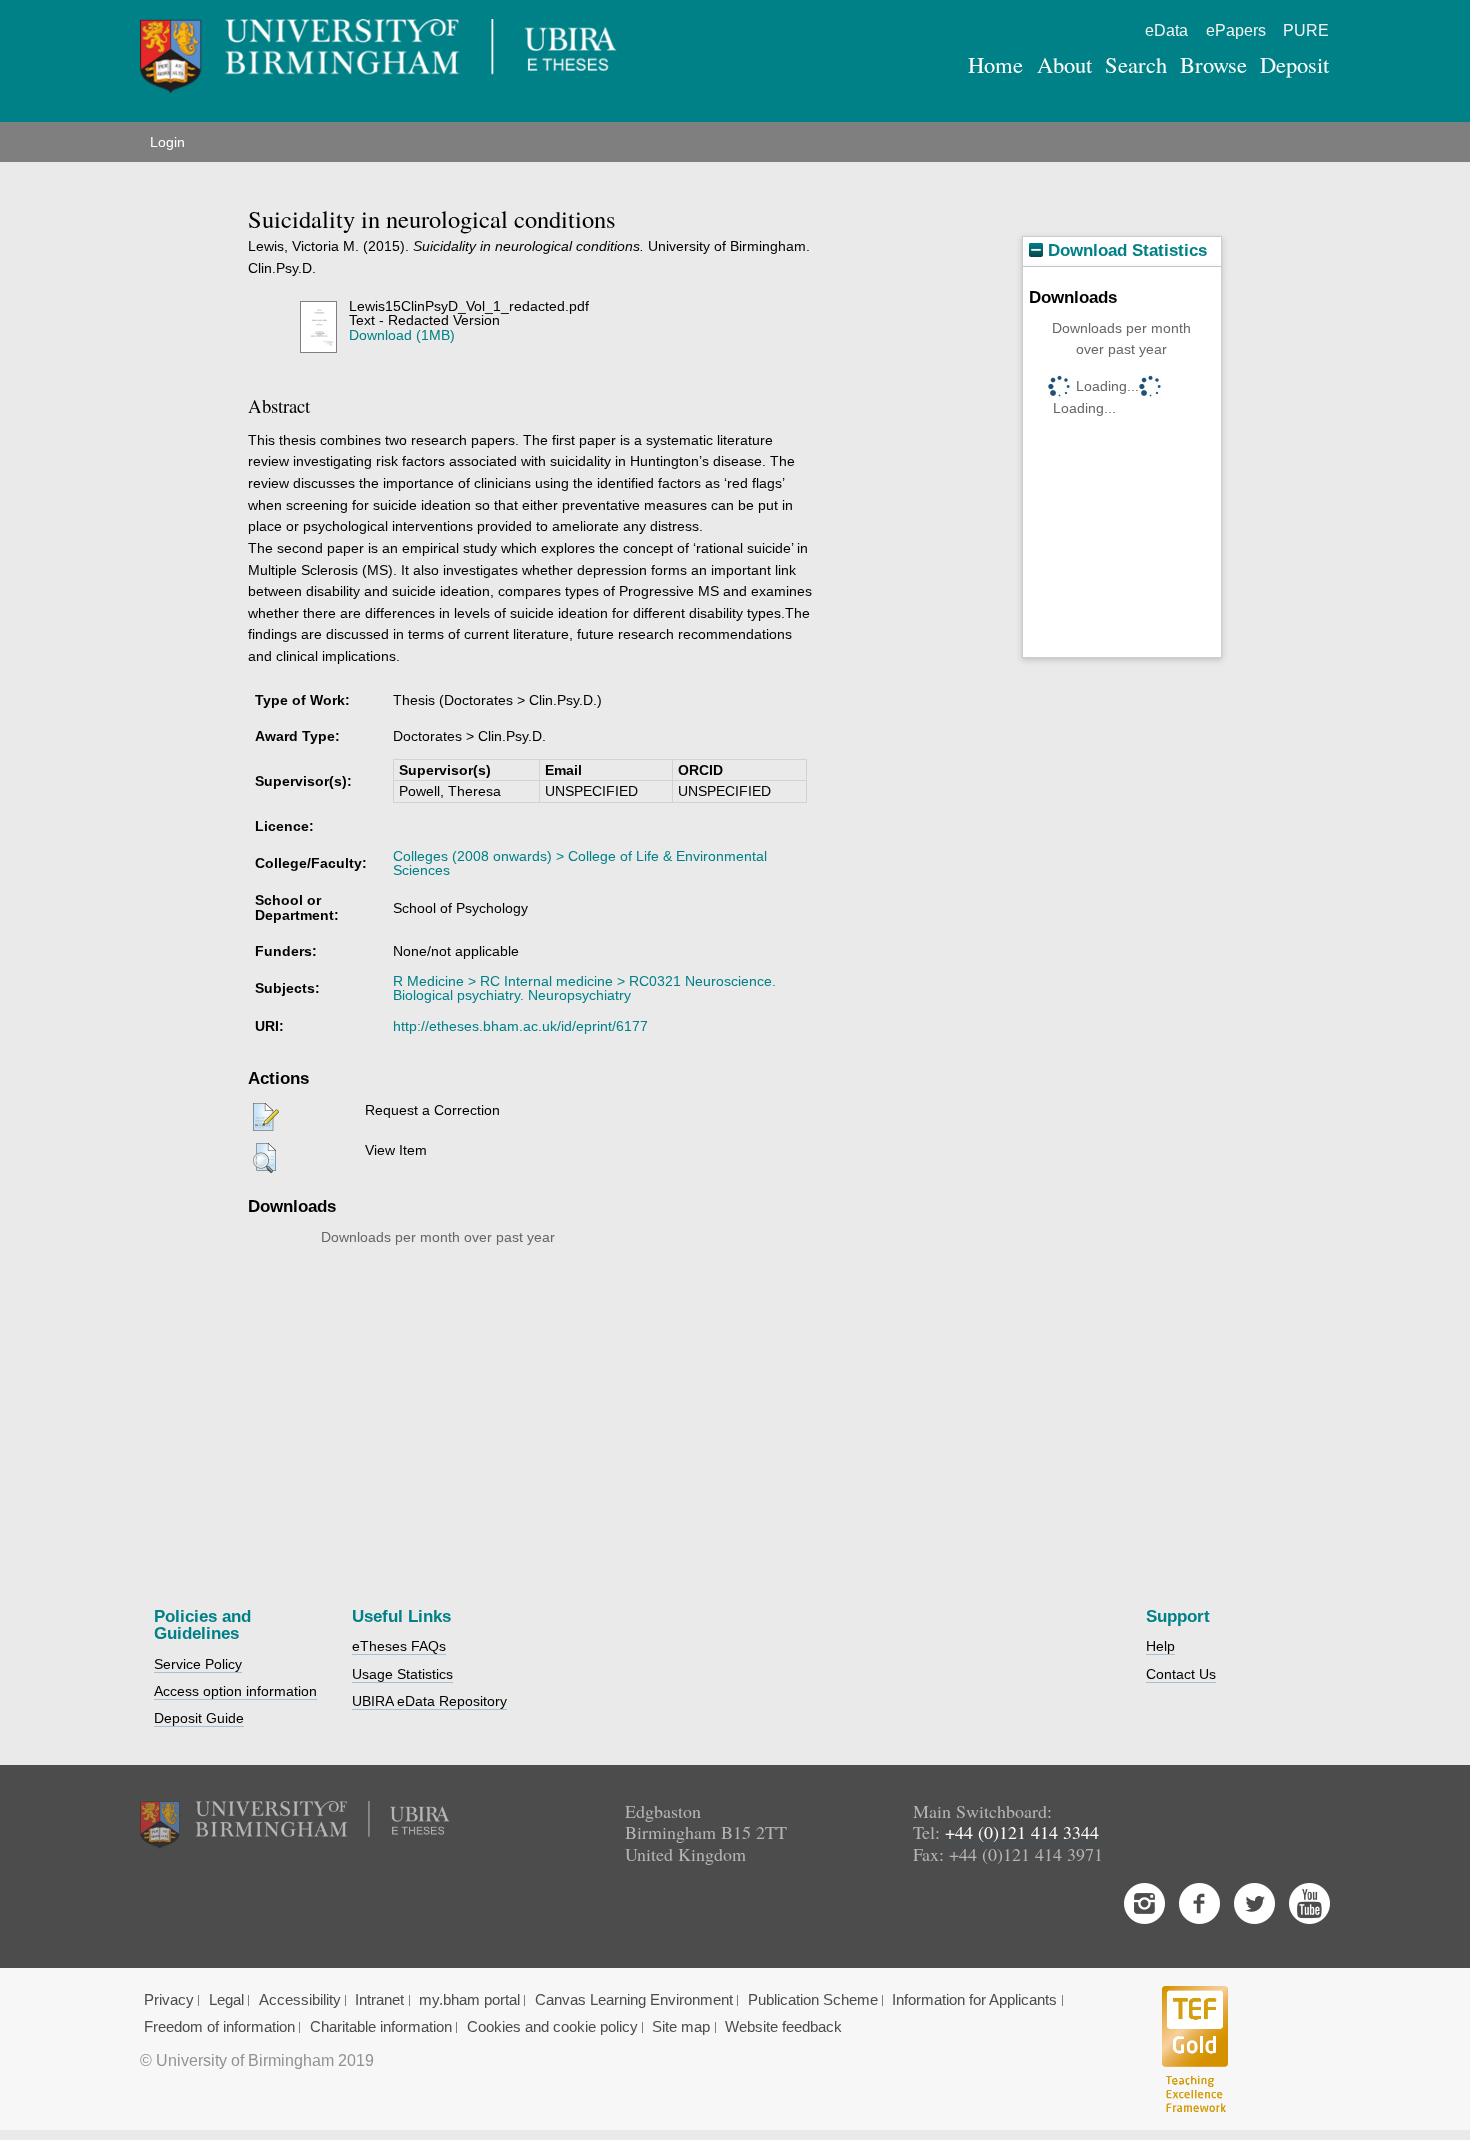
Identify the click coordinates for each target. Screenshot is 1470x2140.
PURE (1306, 30)
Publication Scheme (813, 2000)
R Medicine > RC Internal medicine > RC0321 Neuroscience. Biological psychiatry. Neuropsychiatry (584, 988)
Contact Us (1181, 1674)
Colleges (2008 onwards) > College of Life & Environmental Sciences (580, 863)
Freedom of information (219, 2027)
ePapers (1236, 30)
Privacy (169, 2000)
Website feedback (783, 2027)
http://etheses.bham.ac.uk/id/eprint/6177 (520, 1026)
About (1064, 64)
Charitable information (381, 2027)
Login (167, 142)
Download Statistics (1125, 250)
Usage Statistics (402, 1674)
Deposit (1294, 64)
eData (1166, 30)
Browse (1213, 64)
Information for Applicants (974, 2000)
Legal (226, 2000)
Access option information (235, 1691)
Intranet (379, 2000)
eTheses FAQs (399, 1646)
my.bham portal (469, 2000)
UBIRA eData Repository (429, 1701)
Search (1136, 64)
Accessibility (300, 2000)
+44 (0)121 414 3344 (1022, 1832)
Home (995, 64)
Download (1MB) (402, 335)
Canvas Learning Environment (634, 2000)
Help (1160, 1646)
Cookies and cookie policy (552, 2027)
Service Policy (198, 1664)
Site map (681, 2027)
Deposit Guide (199, 1718)
